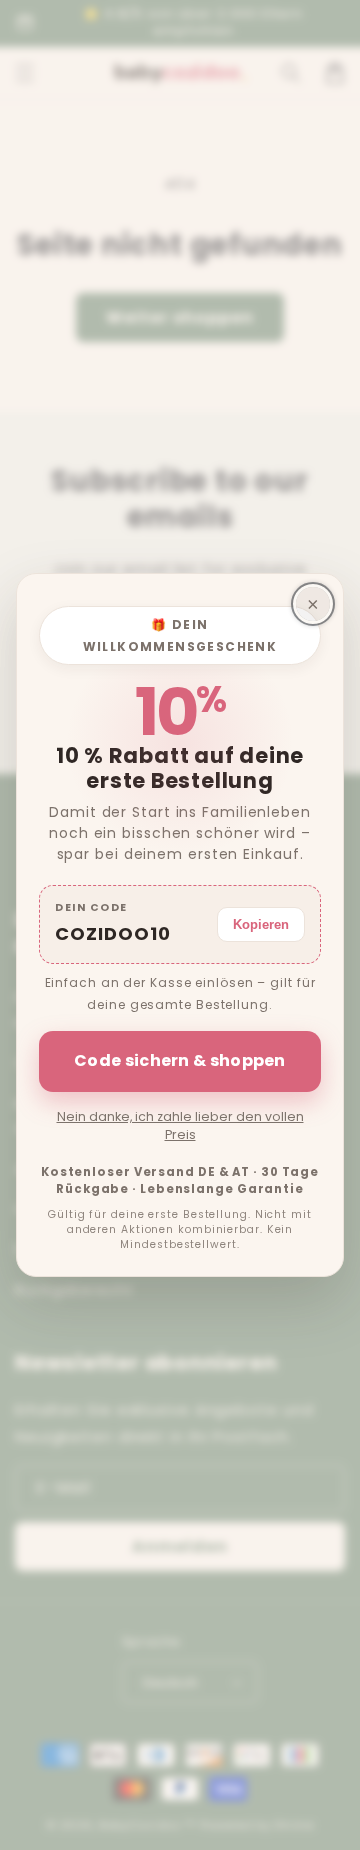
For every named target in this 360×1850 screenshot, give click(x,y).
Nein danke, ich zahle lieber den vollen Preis (180, 1125)
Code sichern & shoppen (180, 1060)
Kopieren (261, 924)
